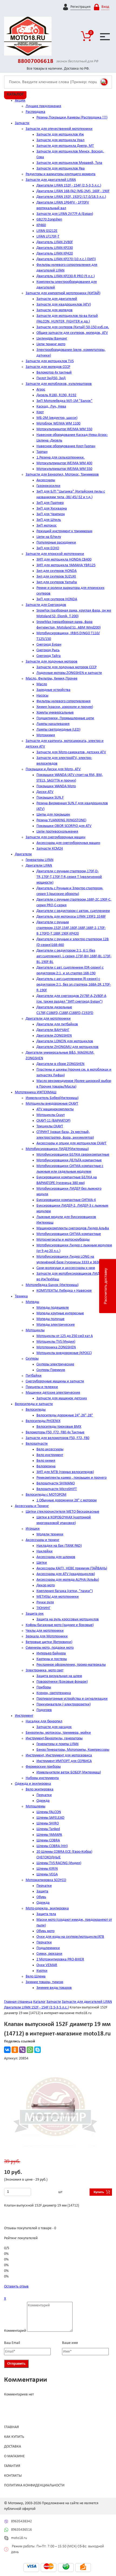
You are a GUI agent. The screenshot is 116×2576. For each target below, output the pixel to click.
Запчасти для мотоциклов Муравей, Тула (69, 163)
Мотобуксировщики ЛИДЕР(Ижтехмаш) (57, 1149)
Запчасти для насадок (54, 1727)
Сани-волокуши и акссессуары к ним (66, 1268)
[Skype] (37, 2050)
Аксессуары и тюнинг (42, 1540)
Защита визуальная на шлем (59, 1676)
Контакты (13, 2476)
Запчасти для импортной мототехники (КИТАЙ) (63, 293)
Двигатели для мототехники (48, 1019)
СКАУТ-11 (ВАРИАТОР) (53, 1121)
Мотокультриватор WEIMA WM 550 (64, 429)
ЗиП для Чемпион (51, 514)
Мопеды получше (50, 1319)
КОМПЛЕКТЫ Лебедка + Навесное (64, 1291)
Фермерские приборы (43, 1767)
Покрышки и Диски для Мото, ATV (53, 769)
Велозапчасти (37, 1444)
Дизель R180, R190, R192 (56, 395)
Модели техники (50, 1534)
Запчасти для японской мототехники (55, 554)
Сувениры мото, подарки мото (50, 1648)
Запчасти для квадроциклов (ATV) (64, 305)
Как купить (14, 2437)
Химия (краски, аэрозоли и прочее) (65, 707)
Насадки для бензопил (44, 1721)
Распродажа (35, 112)
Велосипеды (36, 1410)
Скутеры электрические (55, 1364)
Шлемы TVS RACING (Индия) (59, 1863)
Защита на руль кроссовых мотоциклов (68, 1619)
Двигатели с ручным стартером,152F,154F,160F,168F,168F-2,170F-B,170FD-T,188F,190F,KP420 (71, 928)
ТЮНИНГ (43, 1608)
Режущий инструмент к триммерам (64, 531)
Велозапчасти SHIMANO (56, 1483)
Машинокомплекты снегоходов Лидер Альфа (73, 1228)
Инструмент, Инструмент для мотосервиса (59, 1755)
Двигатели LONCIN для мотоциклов (65, 1041)
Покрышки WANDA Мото (56, 786)
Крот (40, 412)
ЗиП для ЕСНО (48, 548)
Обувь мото (45, 1931)
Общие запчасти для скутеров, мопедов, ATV (72, 333)
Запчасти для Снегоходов (46, 605)
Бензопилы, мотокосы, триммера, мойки (58, 1733)
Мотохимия (46, 735)
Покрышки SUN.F (50, 798)
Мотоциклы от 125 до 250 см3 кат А (65, 1336)
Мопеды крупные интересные (60, 1313)
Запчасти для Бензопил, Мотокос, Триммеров (62, 475)
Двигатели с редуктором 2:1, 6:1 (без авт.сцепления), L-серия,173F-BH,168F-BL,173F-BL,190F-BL (74, 956)
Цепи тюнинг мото (51, 344)
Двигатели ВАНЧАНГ (53, 1030)
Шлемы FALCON (49, 1812)
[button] (102, 2074)
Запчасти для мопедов (54, 310)
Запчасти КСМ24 (50, 849)
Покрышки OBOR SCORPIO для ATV (64, 826)
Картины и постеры (52, 1659)
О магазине (14, 2456)
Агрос (41, 390)
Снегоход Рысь (48, 650)
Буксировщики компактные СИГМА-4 (66, 1200)
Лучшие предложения (43, 106)
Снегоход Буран (49, 645)
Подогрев (44, 1710)
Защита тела (46, 1914)
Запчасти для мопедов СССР (48, 367)
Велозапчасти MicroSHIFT (57, 1489)
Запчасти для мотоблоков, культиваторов (59, 384)
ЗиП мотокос (47, 526)
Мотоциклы (35, 1330)
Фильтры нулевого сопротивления (64, 701)
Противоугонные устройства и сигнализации (72, 1699)
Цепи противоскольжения (57, 832)
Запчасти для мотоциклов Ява (61, 169)
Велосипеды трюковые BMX (59, 1427)
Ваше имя (70, 2343)
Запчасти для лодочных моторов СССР (66, 667)
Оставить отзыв (16, 2287)
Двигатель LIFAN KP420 (55, 254)
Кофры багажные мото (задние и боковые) (60, 1625)
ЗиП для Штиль (49, 520)
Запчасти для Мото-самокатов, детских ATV (71, 752)
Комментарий (15, 2331)
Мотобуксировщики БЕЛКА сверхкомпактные (73, 1155)
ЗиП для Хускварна (52, 509)
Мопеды (32, 1302)
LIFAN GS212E (47, 231)
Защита (42, 1891)
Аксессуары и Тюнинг (32, 1506)
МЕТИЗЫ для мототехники (58, 1597)
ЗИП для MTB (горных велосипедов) (65, 1472)
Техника (21, 1296)
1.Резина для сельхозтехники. (61, 458)
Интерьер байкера (51, 1653)
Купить (99, 2192)
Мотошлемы (35, 1806)
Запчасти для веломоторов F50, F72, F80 (57, 1438)
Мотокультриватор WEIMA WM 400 (64, 463)
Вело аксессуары (50, 1449)
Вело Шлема (36, 1976)
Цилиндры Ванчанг (52, 339)
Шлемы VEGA (47, 1874)
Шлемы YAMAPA (49, 1835)
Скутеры (32, 1359)
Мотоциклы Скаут (51, 1115)
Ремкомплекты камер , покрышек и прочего (71, 1478)
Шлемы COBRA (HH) (52, 1846)
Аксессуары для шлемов (56, 1557)
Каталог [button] (15, 94)
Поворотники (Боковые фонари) (62, 1682)
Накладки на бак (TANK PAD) (59, 1546)
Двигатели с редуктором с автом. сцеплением (73, 911)
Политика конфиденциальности (34, 2485)
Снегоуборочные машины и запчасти (55, 1381)
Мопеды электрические (56, 1325)
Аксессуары (46, 480)
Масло (42, 684)
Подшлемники (48, 1948)
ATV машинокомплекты (55, 1109)
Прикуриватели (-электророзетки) (64, 1704)
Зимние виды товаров (54, 1988)
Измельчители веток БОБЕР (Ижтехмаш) (69, 1772)
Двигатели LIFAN (39, 866)
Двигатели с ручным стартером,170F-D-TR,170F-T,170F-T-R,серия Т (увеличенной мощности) (69, 877)
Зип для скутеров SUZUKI (56, 577)
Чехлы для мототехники (45, 1631)
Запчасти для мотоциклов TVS (50, 361)
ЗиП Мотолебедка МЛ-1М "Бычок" (64, 401)
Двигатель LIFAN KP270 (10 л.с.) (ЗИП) (66, 259)
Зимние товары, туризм (44, 1982)
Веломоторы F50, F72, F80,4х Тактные (55, 1432)
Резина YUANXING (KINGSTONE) (61, 820)
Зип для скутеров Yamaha (57, 582)
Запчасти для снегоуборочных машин (55, 837)
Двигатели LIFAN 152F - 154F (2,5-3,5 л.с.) (69, 186)
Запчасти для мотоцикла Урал (60, 140)
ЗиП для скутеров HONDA (57, 599)
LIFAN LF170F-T (48, 237)
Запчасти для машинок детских (62, 1398)
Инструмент (24, 1716)
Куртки (42, 1971)
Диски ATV (45, 792)
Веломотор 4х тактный (54, 373)
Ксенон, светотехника (54, 1693)
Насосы (42, 696)
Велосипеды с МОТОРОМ (46, 1495)
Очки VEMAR (47, 1965)
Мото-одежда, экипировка (47, 1908)
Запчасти (22, 123)
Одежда (43, 1801)
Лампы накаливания (53, 724)
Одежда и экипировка (33, 1784)
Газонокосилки (48, 486)
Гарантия (12, 2466)
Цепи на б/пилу (49, 537)
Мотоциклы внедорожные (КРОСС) (64, 1353)
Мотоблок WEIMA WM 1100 (58, 424)
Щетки (42, 1563)
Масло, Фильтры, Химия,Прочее (52, 679)
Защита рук (35, 1614)
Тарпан (42, 452)
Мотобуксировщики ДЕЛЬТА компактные (69, 1160)
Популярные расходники (56, 543)
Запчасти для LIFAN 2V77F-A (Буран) (65, 214)
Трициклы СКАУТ (50, 1126)
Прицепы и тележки (42, 1387)
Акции (20, 101)
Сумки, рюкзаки (49, 1954)
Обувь (41, 1897)
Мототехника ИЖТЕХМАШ (36, 1092)
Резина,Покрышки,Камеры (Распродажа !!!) (72, 118)
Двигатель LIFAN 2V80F (55, 242)
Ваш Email (12, 2343)
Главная (11, 2427)
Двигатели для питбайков (57, 1024)
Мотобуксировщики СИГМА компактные (69, 1234)
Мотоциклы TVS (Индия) (56, 1342)
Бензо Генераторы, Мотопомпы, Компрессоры (73, 1750)
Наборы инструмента (42, 1778)
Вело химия (46, 1461)
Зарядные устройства (53, 690)
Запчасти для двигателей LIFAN (51, 180)
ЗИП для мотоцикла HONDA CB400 (64, 560)
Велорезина (46, 1466)
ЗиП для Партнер (50, 503)
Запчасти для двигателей (57, 299)
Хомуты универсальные (55, 713)
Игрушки (33, 1529)
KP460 (41, 225)
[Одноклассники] (15, 2050)
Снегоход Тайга (49, 656)
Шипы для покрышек (53, 815)
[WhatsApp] (30, 2050)
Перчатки (44, 1795)
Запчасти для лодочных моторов (52, 662)
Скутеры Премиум (51, 1370)
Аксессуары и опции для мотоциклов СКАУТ (71, 1143)
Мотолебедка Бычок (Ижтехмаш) (52, 1285)
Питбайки (34, 1376)
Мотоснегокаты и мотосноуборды (63, 1240)
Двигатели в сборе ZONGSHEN (60, 1064)
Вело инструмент (50, 1455)
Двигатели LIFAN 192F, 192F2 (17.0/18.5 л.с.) (71, 197)
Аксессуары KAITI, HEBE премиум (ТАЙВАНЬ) (72, 1568)
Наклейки (45, 1551)
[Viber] (22, 2050)
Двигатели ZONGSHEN (54, 1036)
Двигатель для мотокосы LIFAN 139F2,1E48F (71, 917)
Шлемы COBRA (48, 1840)
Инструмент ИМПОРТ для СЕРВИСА (64, 1761)
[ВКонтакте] (7, 2050)
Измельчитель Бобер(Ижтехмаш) (52, 1098)
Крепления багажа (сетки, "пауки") (65, 1591)
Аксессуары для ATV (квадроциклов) (66, 1574)
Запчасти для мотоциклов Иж (60, 135)
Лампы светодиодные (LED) (58, 730)
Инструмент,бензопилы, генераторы (54, 1738)
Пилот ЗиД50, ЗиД (51, 378)
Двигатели (23, 854)
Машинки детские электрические (53, 1393)
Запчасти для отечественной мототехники (59, 129)
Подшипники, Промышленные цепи (65, 718)
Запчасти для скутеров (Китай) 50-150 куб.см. (73, 327)
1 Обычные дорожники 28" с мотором (66, 1500)
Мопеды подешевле (53, 1308)
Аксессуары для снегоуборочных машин (68, 843)
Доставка (13, 2447)
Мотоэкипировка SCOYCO (46, 1880)
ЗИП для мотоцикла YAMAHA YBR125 (66, 565)
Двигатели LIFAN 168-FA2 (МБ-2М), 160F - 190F (73, 191)
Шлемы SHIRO (48, 1823)
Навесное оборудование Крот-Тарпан (66, 446)
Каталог (39, 2002)
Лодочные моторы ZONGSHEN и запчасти (69, 673)
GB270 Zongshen (49, 220)
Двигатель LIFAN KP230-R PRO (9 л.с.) (66, 276)
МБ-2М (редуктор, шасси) (57, 418)
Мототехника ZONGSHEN (56, 1347)
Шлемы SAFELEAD (50, 1818)
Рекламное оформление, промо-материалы (71, 1665)
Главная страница (18, 2002)
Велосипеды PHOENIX (43, 1421)
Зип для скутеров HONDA (57, 571)
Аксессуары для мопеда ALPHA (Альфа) (68, 1580)
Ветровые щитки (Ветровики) (49, 1642)
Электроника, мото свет (45, 1670)
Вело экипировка (40, 1789)
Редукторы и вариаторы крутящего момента (61, 174)
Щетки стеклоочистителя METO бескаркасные (62, 1512)
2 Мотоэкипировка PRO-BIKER (60, 1959)
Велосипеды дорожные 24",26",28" (65, 1415)
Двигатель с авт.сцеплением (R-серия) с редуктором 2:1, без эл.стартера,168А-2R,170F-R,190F (74, 985)
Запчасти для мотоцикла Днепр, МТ (65, 146)
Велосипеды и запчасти (34, 1404)
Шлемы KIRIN (47, 1869)
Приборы (44, 1687)
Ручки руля (45, 1602)
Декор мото (46, 1585)
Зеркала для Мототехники (47, 1636)
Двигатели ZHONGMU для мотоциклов (67, 1047)
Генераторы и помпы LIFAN (57, 1744)
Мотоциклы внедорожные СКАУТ (52, 1104)
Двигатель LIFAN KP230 (55, 248)
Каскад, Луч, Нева (51, 407)
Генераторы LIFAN (40, 860)
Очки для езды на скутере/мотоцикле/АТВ (70, 1937)
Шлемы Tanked (48, 1829)
